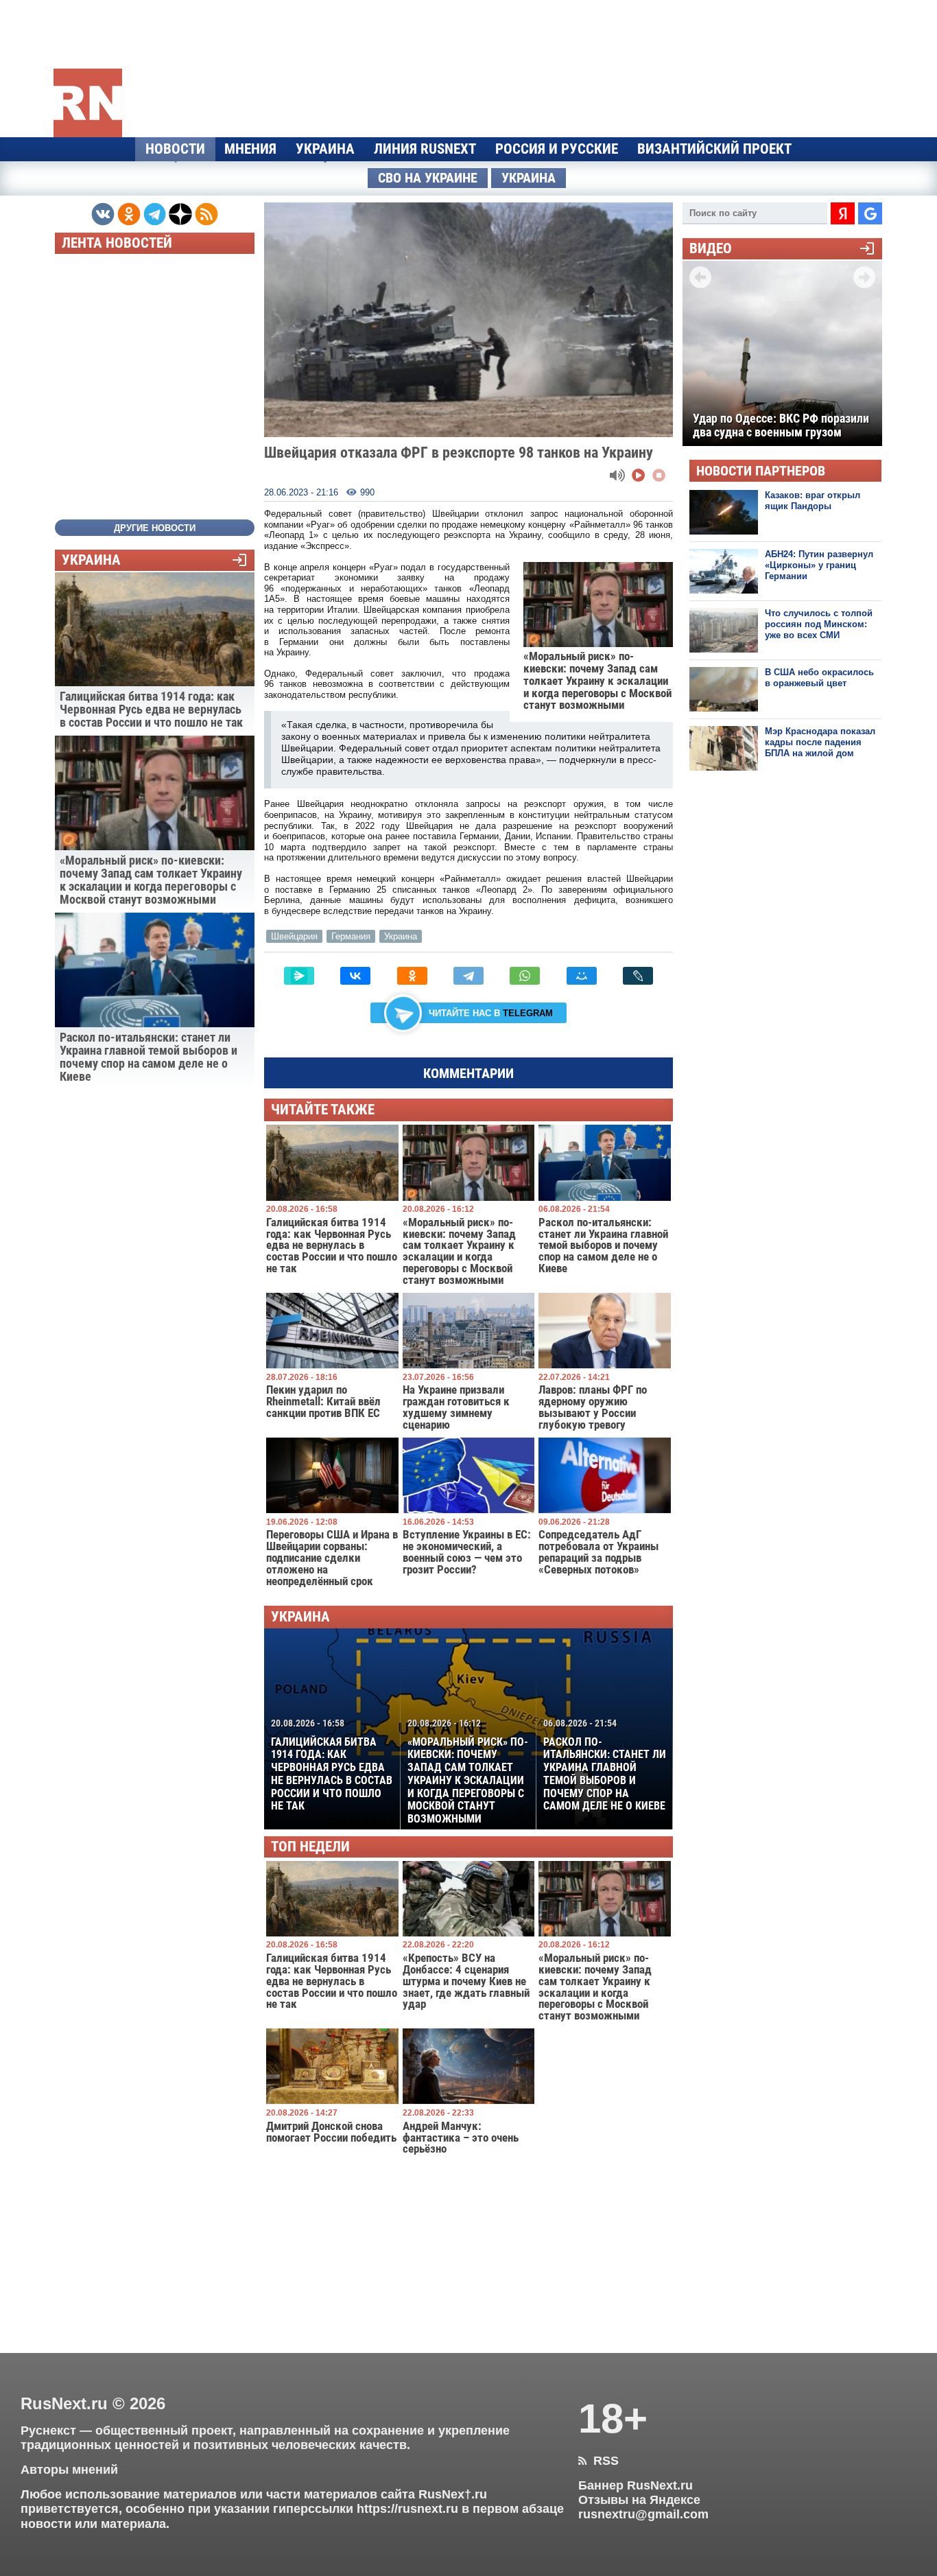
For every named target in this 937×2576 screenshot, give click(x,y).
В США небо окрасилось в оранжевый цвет (819, 678)
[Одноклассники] (412, 976)
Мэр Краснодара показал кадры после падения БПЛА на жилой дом (820, 742)
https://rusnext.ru (407, 2509)
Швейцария (294, 936)
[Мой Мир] (582, 976)
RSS (598, 2461)
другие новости (155, 528)
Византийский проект (714, 149)
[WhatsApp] (525, 976)
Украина (325, 149)
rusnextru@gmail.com (643, 2514)
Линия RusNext (425, 149)
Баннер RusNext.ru (636, 2485)
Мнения (250, 149)
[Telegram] (468, 976)
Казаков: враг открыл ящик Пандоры (813, 501)
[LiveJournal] (638, 976)
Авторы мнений (69, 2470)
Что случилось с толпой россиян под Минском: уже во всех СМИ (819, 624)
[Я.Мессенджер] (299, 976)
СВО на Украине (428, 178)
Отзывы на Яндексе (639, 2500)
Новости (175, 149)
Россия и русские (557, 149)
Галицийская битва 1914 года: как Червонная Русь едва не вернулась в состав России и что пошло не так (332, 1765)
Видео (711, 249)
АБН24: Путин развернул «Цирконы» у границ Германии (819, 565)
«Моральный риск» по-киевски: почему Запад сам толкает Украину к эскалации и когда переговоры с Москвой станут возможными (468, 1771)
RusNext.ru (64, 2403)
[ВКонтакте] (355, 976)
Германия (351, 936)
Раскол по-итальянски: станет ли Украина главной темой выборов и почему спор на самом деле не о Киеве (605, 1765)
